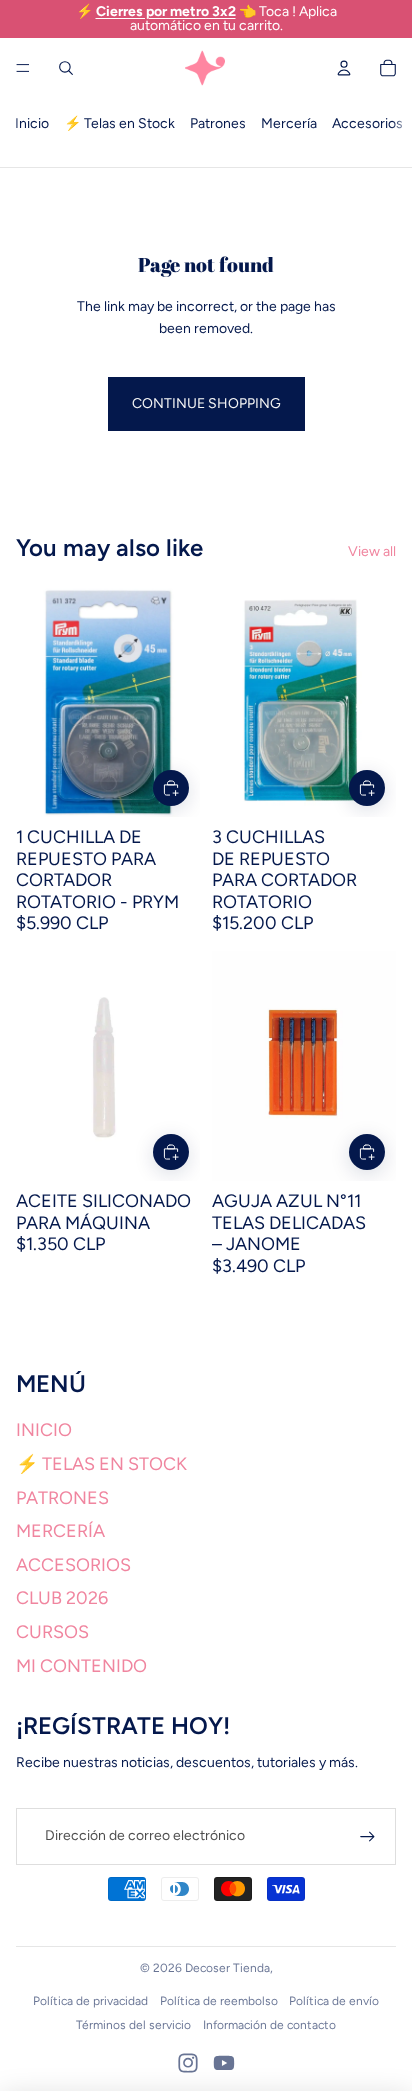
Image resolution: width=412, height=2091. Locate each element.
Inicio (32, 123)
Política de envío (334, 2001)
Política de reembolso (219, 2001)
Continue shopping (206, 403)
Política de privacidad (90, 2001)
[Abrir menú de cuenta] (344, 68)
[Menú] (23, 68)
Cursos (52, 1632)
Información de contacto (269, 2025)
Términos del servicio (133, 2025)
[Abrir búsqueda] (66, 68)
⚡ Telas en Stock (119, 123)
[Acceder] (367, 1836)
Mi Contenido (81, 1666)
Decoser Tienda (227, 1968)
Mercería (289, 123)
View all (372, 551)
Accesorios (367, 123)
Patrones (218, 123)
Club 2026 (62, 1598)
